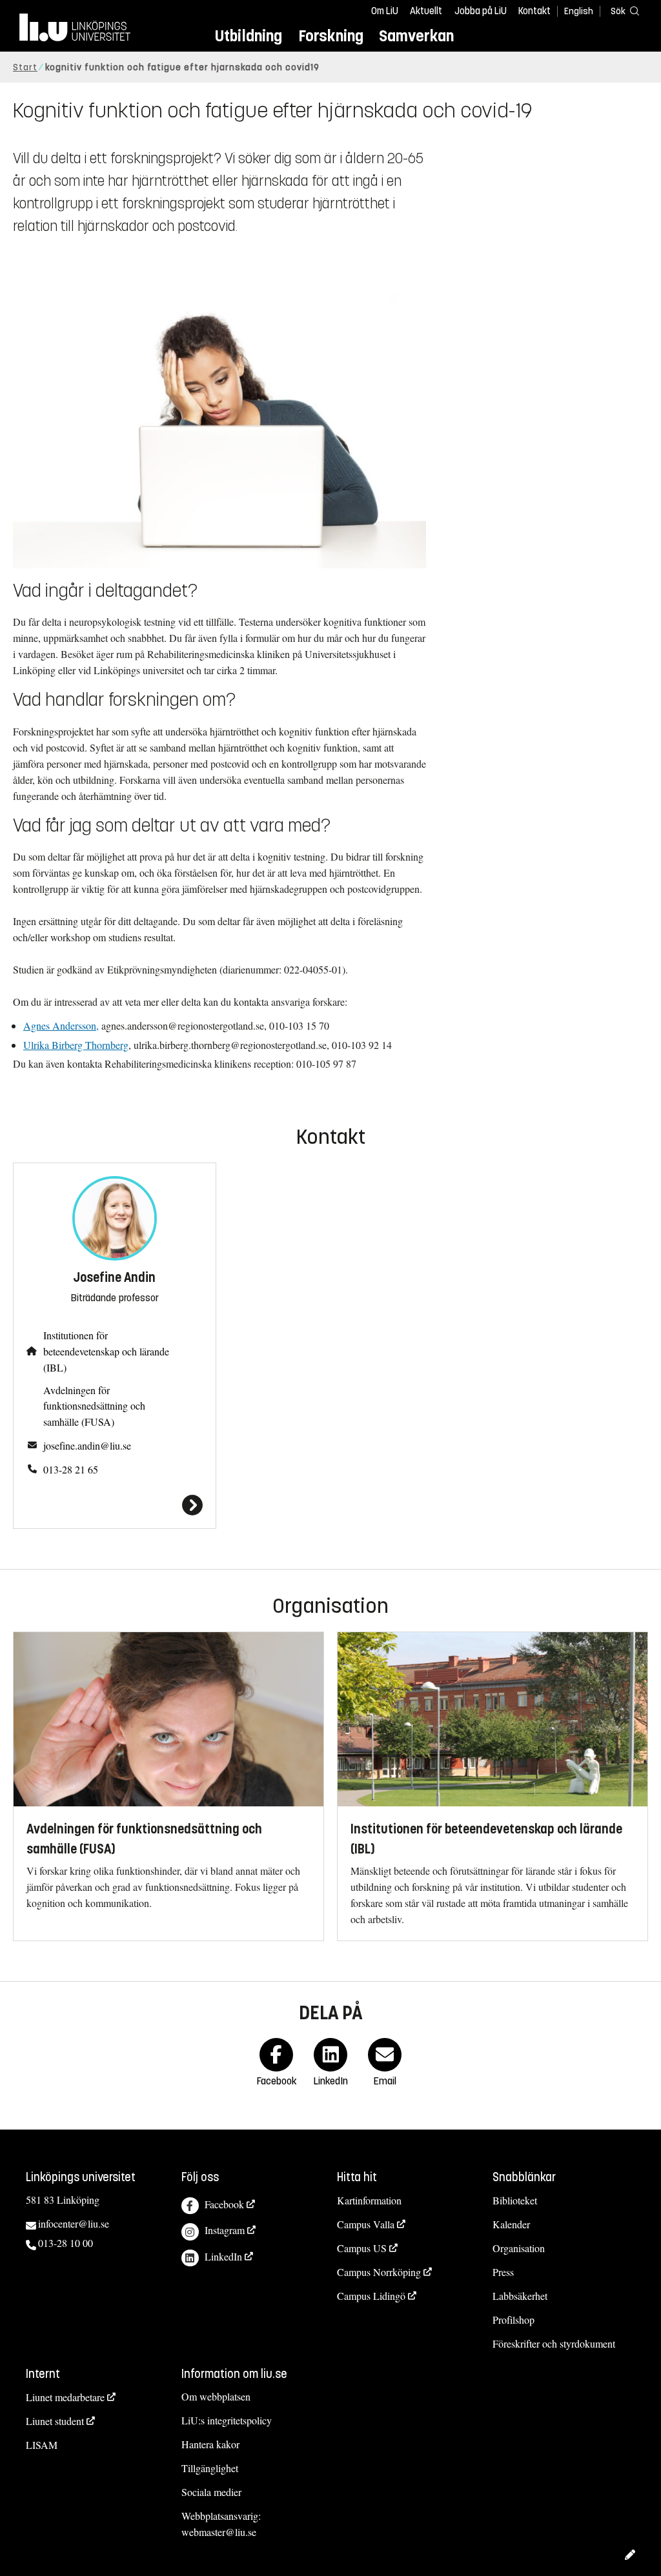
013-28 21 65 (71, 1469)
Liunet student (55, 2421)
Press (503, 2272)
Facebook (224, 2204)
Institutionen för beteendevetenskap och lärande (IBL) (106, 1351)
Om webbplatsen (216, 2396)
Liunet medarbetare (65, 2397)
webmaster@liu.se (219, 2532)
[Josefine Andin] (115, 1505)
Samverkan (416, 36)
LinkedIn (223, 2256)
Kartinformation (369, 2200)
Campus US (362, 2248)
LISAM (42, 2445)
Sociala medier (211, 2492)
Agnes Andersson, (61, 1025)
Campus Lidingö (371, 2296)
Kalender (511, 2224)
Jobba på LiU (481, 11)
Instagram (225, 2230)
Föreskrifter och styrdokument (554, 2343)
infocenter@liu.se (74, 2223)
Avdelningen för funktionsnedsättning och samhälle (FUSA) (94, 1406)
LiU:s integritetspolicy (227, 2420)
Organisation (519, 2248)
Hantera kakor (210, 2444)
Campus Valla (366, 2224)
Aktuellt (426, 11)
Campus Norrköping (379, 2272)
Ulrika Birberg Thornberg (76, 1045)
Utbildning (249, 36)
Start (25, 67)
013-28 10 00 (66, 2243)
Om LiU (385, 11)
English (579, 11)
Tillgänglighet (210, 2468)
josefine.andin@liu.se (87, 1445)
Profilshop (514, 2320)
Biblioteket (515, 2200)
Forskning (331, 36)
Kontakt (534, 11)
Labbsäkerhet (520, 2296)
